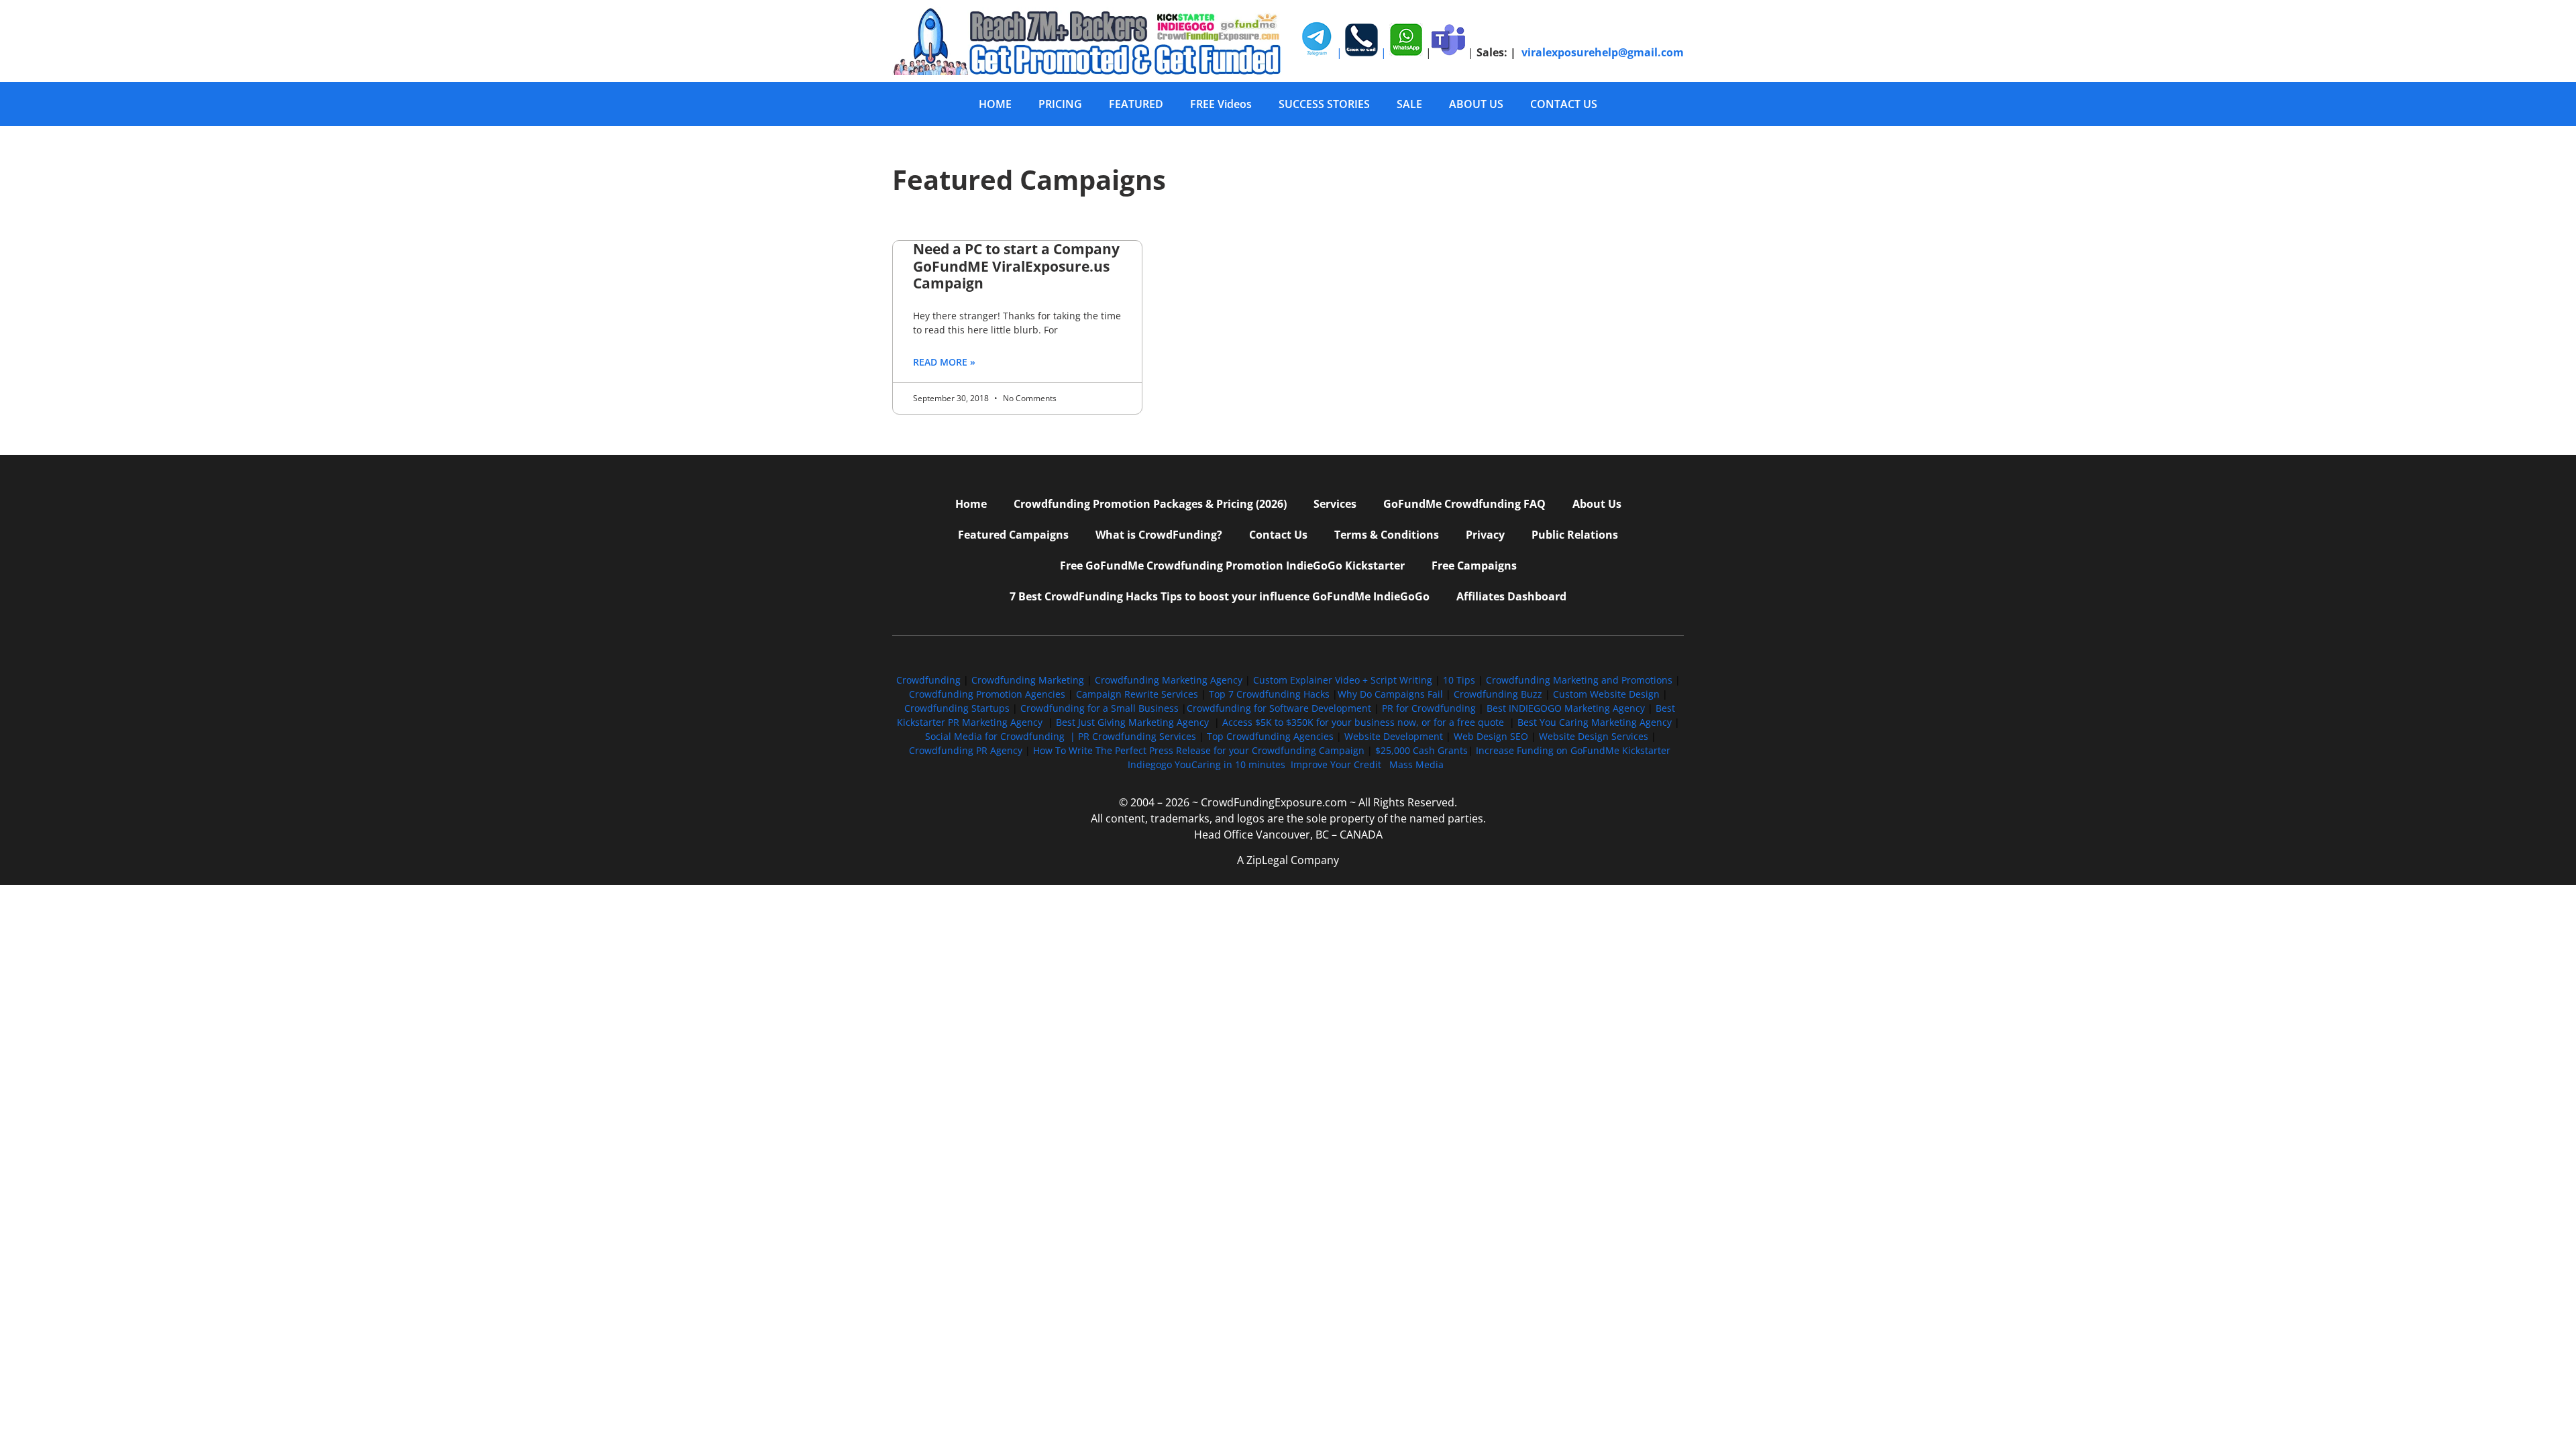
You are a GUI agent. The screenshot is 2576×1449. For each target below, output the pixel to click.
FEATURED (1136, 104)
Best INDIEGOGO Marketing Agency (1566, 708)
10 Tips (1459, 680)
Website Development (1394, 736)
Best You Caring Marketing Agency (1595, 722)
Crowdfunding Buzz (1498, 694)
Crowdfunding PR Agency (966, 750)
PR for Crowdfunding (1429, 708)
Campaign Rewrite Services (1137, 694)
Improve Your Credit (1337, 764)
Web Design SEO (1491, 736)
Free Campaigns (1474, 566)
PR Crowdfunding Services (1137, 736)
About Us (1597, 504)
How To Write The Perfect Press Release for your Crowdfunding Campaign (1199, 750)
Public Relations (1575, 535)
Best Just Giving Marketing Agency (1132, 722)
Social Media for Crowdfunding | (1002, 736)
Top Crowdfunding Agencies (1270, 736)
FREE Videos (1221, 104)
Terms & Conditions (1387, 535)
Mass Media (1416, 764)
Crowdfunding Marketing (1029, 680)
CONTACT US (1564, 104)
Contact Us (1278, 535)
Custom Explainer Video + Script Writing (1343, 680)
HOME (995, 104)
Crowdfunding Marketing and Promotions (1579, 680)
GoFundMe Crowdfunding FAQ (1464, 504)
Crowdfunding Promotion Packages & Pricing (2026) (1150, 504)
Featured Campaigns (1013, 535)
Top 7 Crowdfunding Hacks (1269, 694)
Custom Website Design (1606, 694)
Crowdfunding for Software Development (1279, 708)
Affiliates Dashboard (1511, 596)
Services (1335, 504)
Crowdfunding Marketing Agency (1169, 680)
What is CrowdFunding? (1159, 535)
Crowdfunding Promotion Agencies (987, 694)
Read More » (944, 362)
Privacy (1485, 535)
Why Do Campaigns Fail (1390, 694)
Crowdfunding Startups (957, 708)
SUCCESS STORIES (1324, 104)
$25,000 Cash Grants (1421, 750)
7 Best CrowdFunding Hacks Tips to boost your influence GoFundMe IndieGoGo (1220, 596)
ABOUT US (1476, 104)
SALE (1409, 104)
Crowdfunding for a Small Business (1099, 708)
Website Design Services (1594, 736)
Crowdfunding (928, 680)
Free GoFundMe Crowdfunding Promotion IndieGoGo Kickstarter (1232, 566)
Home (971, 504)
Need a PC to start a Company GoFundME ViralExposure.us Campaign (1016, 266)
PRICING (1060, 104)
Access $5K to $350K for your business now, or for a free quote (1363, 722)
